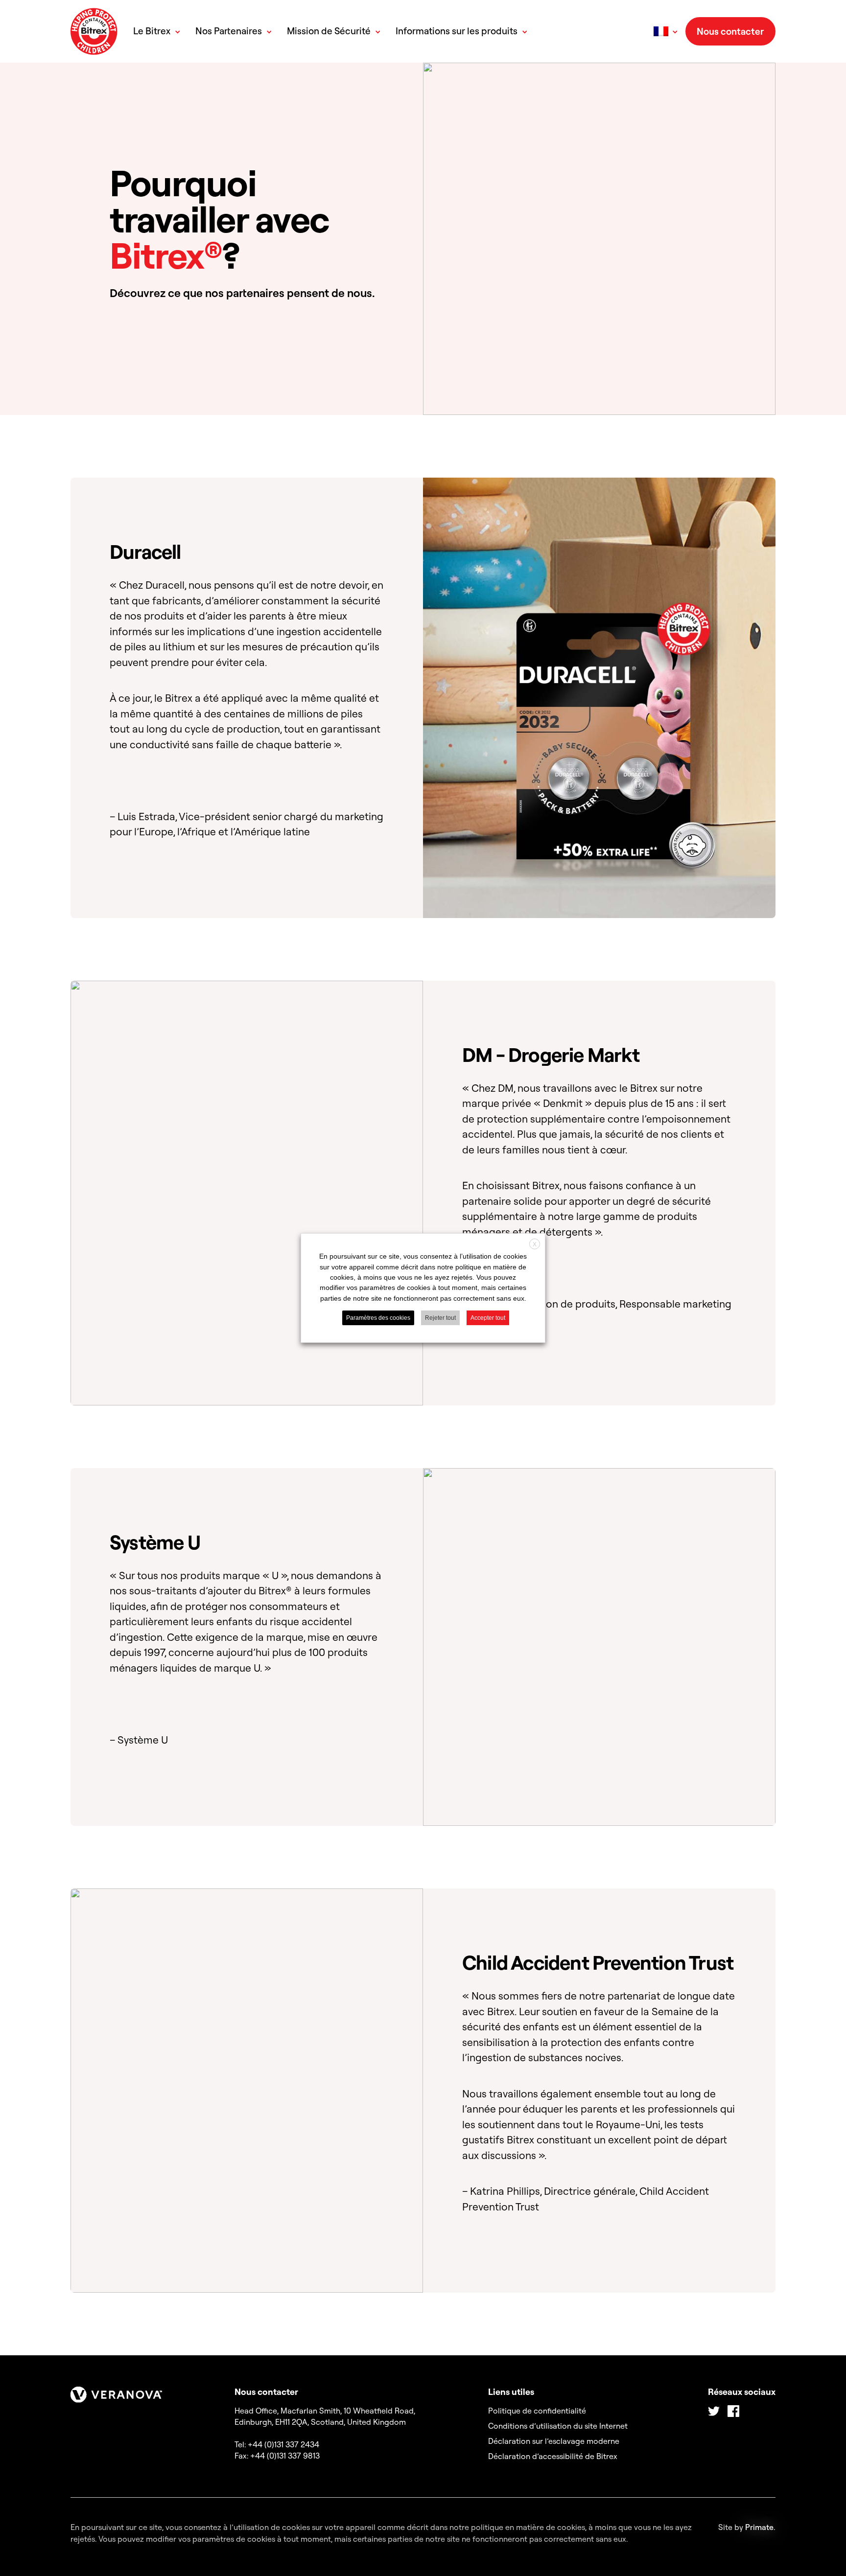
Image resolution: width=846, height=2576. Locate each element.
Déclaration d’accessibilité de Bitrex (553, 2456)
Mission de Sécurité (329, 31)
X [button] (535, 1244)
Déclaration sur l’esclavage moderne (554, 2441)
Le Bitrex (152, 31)
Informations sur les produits (457, 31)
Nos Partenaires (229, 31)
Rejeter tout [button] (440, 1318)
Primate (759, 2527)
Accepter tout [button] (488, 1318)
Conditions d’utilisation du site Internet (558, 2426)
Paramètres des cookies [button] (378, 1318)
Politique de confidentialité (537, 2411)
